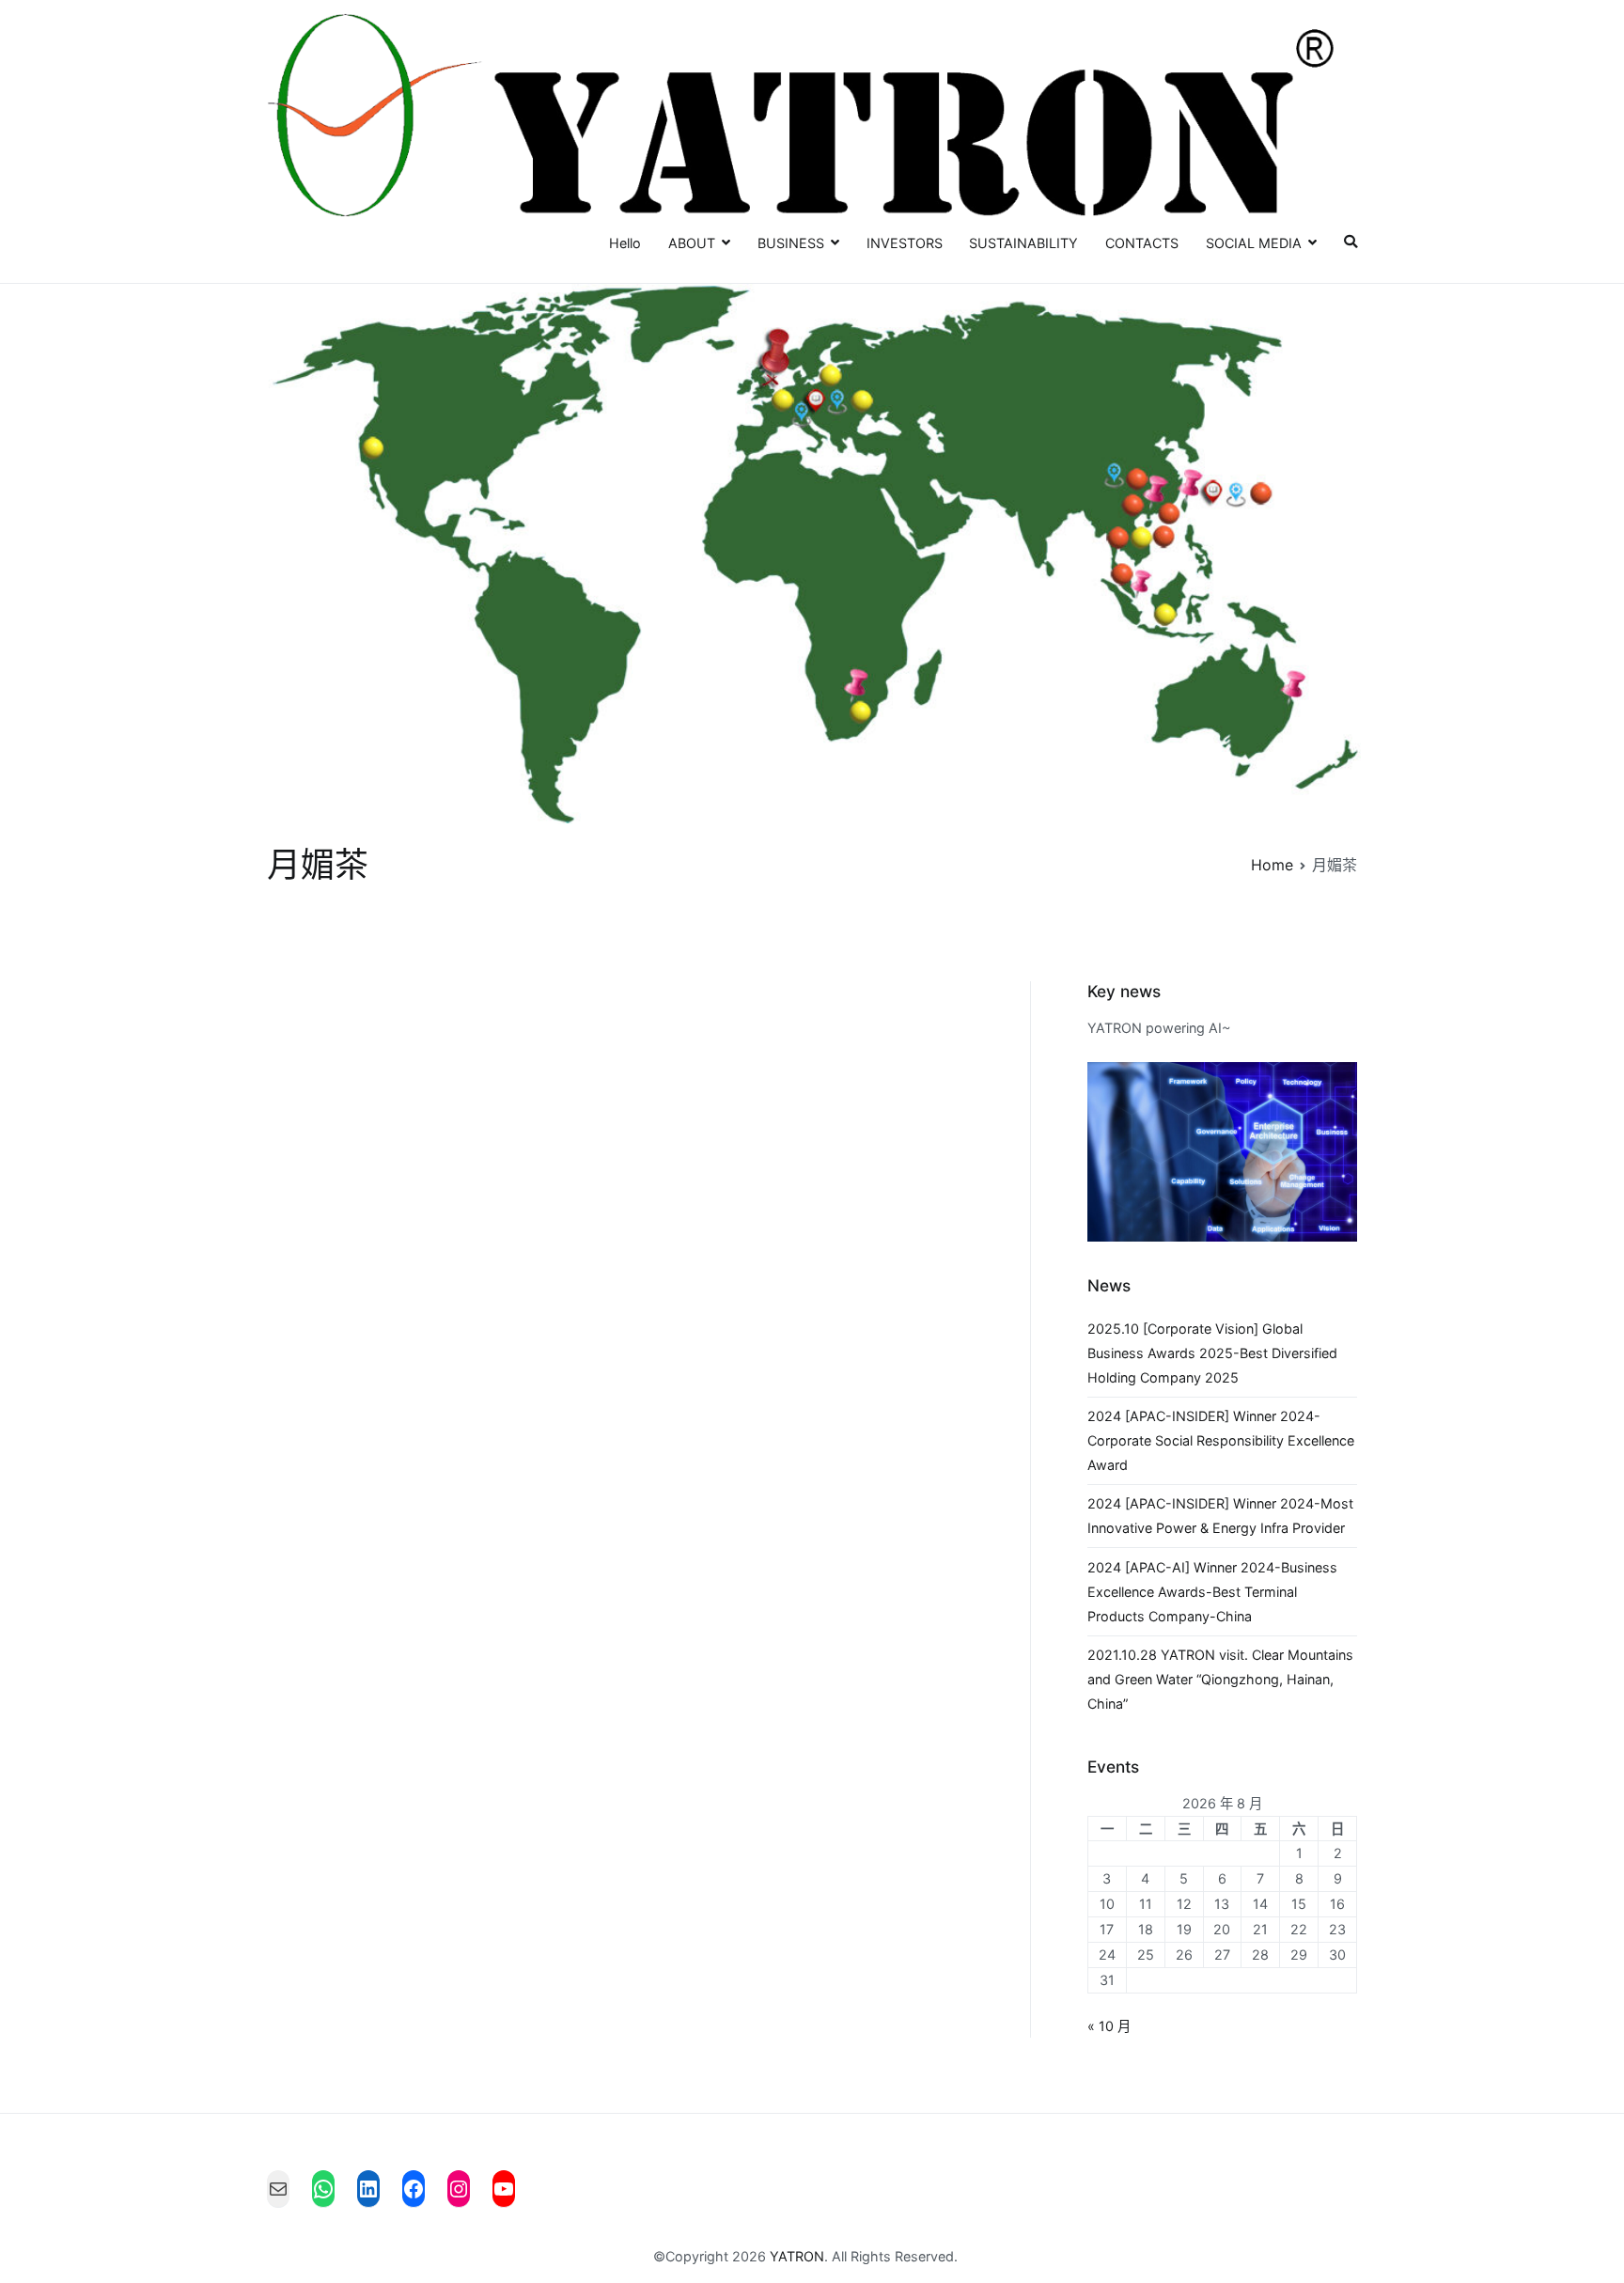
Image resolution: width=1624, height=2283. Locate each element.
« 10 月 (1109, 2026)
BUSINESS (791, 243)
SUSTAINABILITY (1023, 243)
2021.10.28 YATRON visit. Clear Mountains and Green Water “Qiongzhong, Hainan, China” (1220, 1679)
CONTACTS (1142, 243)
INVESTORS (905, 243)
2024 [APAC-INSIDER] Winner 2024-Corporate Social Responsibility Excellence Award (1221, 1440)
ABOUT (692, 243)
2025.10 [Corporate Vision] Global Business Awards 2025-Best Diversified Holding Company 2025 (1212, 1353)
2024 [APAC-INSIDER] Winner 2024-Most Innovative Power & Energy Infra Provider (1220, 1516)
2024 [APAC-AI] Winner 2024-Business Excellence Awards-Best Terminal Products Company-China (1212, 1592)
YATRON (797, 2256)
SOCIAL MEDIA (1254, 243)
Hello (625, 243)
